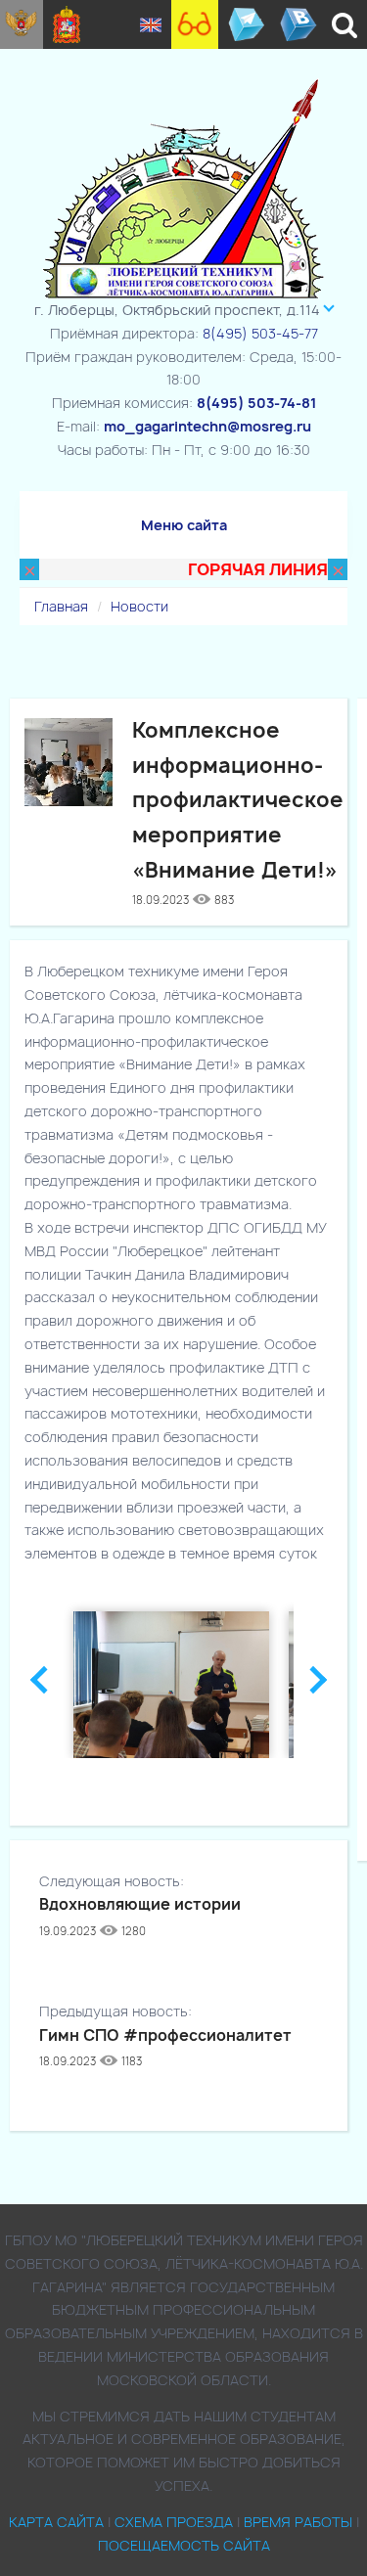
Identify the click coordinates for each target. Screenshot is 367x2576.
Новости (139, 606)
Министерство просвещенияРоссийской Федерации (22, 24)
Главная (61, 606)
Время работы (298, 2522)
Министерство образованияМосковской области (67, 24)
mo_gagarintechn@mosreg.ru (207, 426)
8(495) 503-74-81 (256, 403)
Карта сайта (56, 2522)
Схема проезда (174, 2522)
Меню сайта (184, 525)
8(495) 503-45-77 (260, 333)
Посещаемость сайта (184, 2545)
